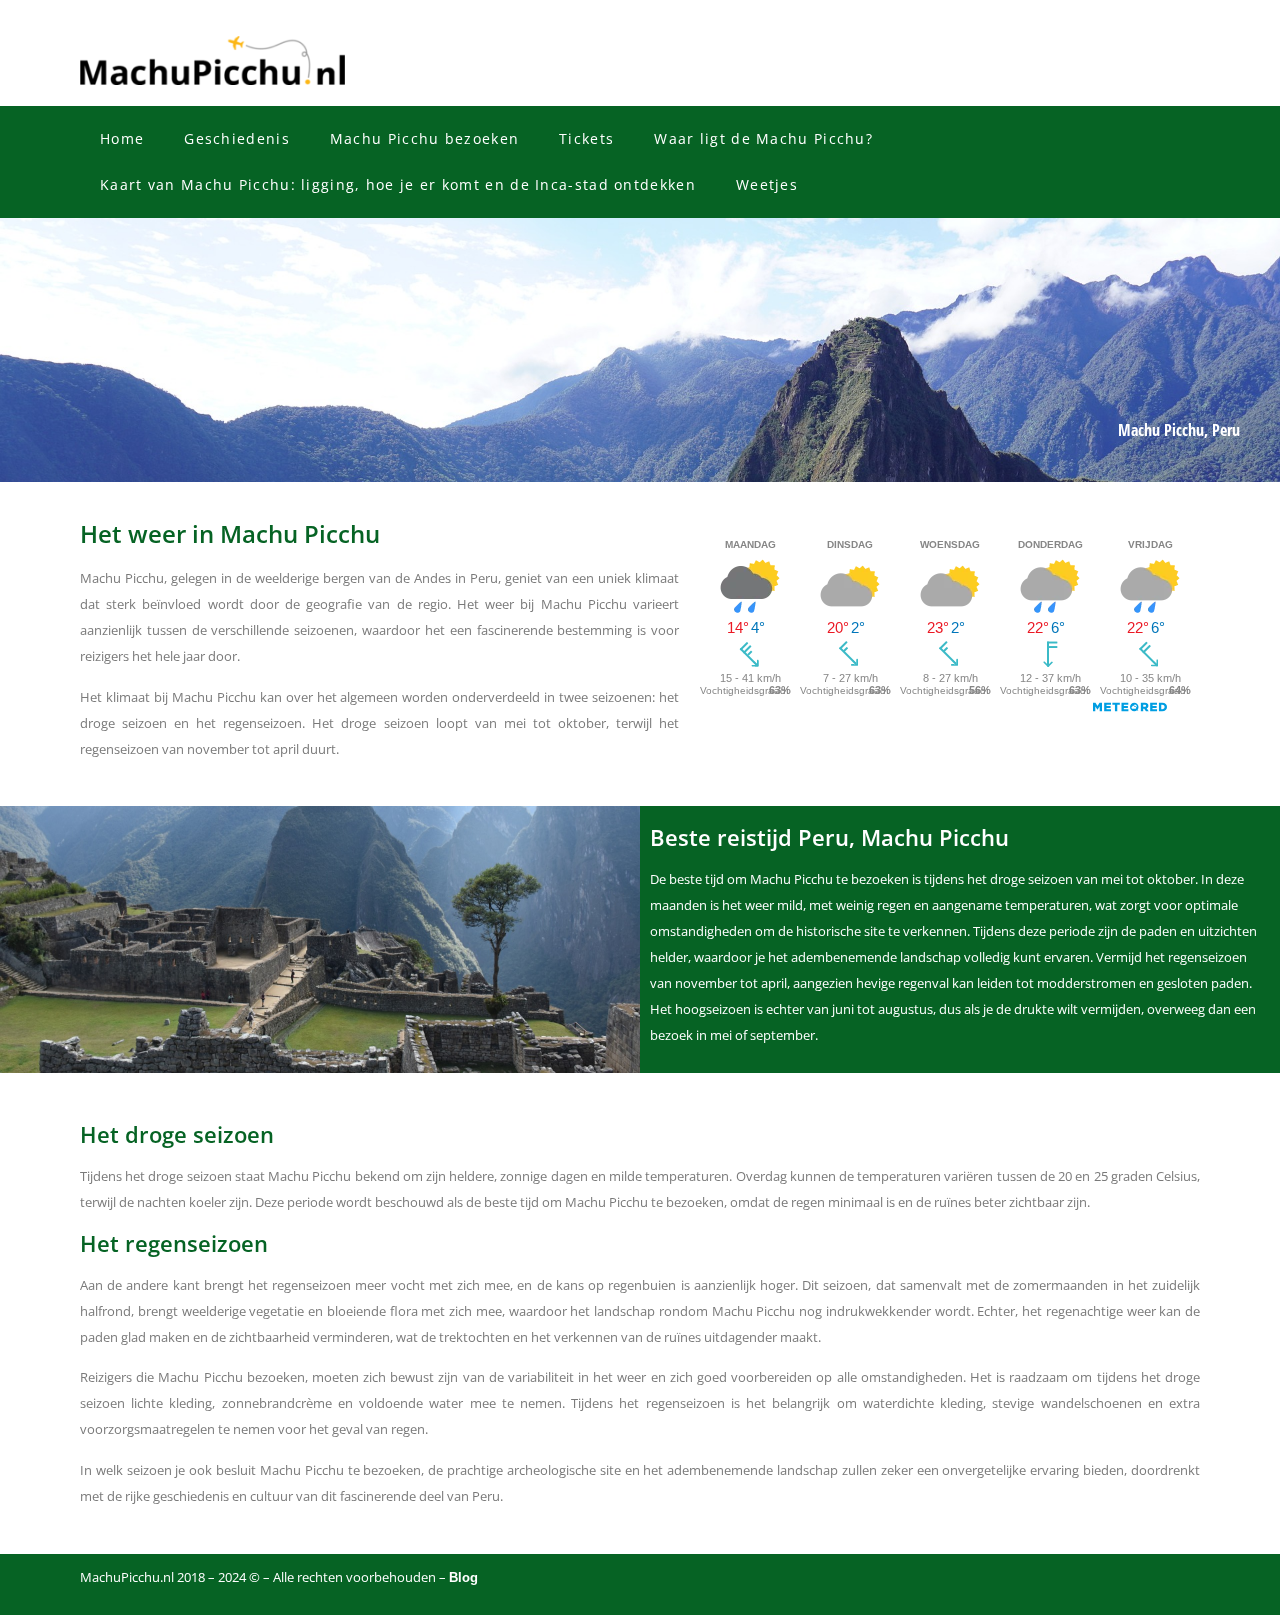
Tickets (586, 138)
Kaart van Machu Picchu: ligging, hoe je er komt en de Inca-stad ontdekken (398, 184)
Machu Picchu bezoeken (424, 138)
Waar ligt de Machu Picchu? (763, 138)
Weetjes (767, 184)
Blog (463, 1577)
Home (122, 138)
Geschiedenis (237, 138)
